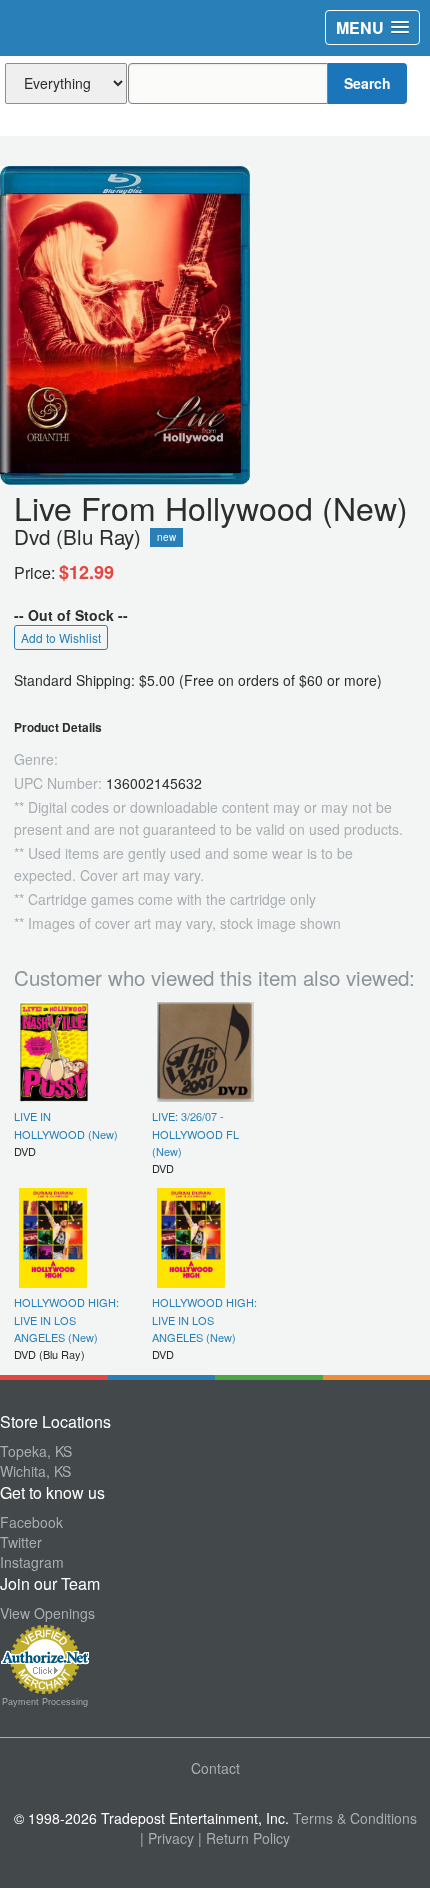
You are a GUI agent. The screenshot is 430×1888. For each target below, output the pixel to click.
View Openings (47, 1613)
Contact (215, 1768)
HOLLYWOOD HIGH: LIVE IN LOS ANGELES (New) (66, 1319)
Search (367, 83)
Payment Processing (45, 1702)
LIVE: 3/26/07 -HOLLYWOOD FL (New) (195, 1133)
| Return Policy (244, 1838)
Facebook (31, 1522)
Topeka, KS (36, 1451)
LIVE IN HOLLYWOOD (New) (66, 1124)
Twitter (21, 1542)
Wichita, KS (35, 1471)
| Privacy (167, 1838)
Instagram (32, 1562)
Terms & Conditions (355, 1818)
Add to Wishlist (61, 637)
